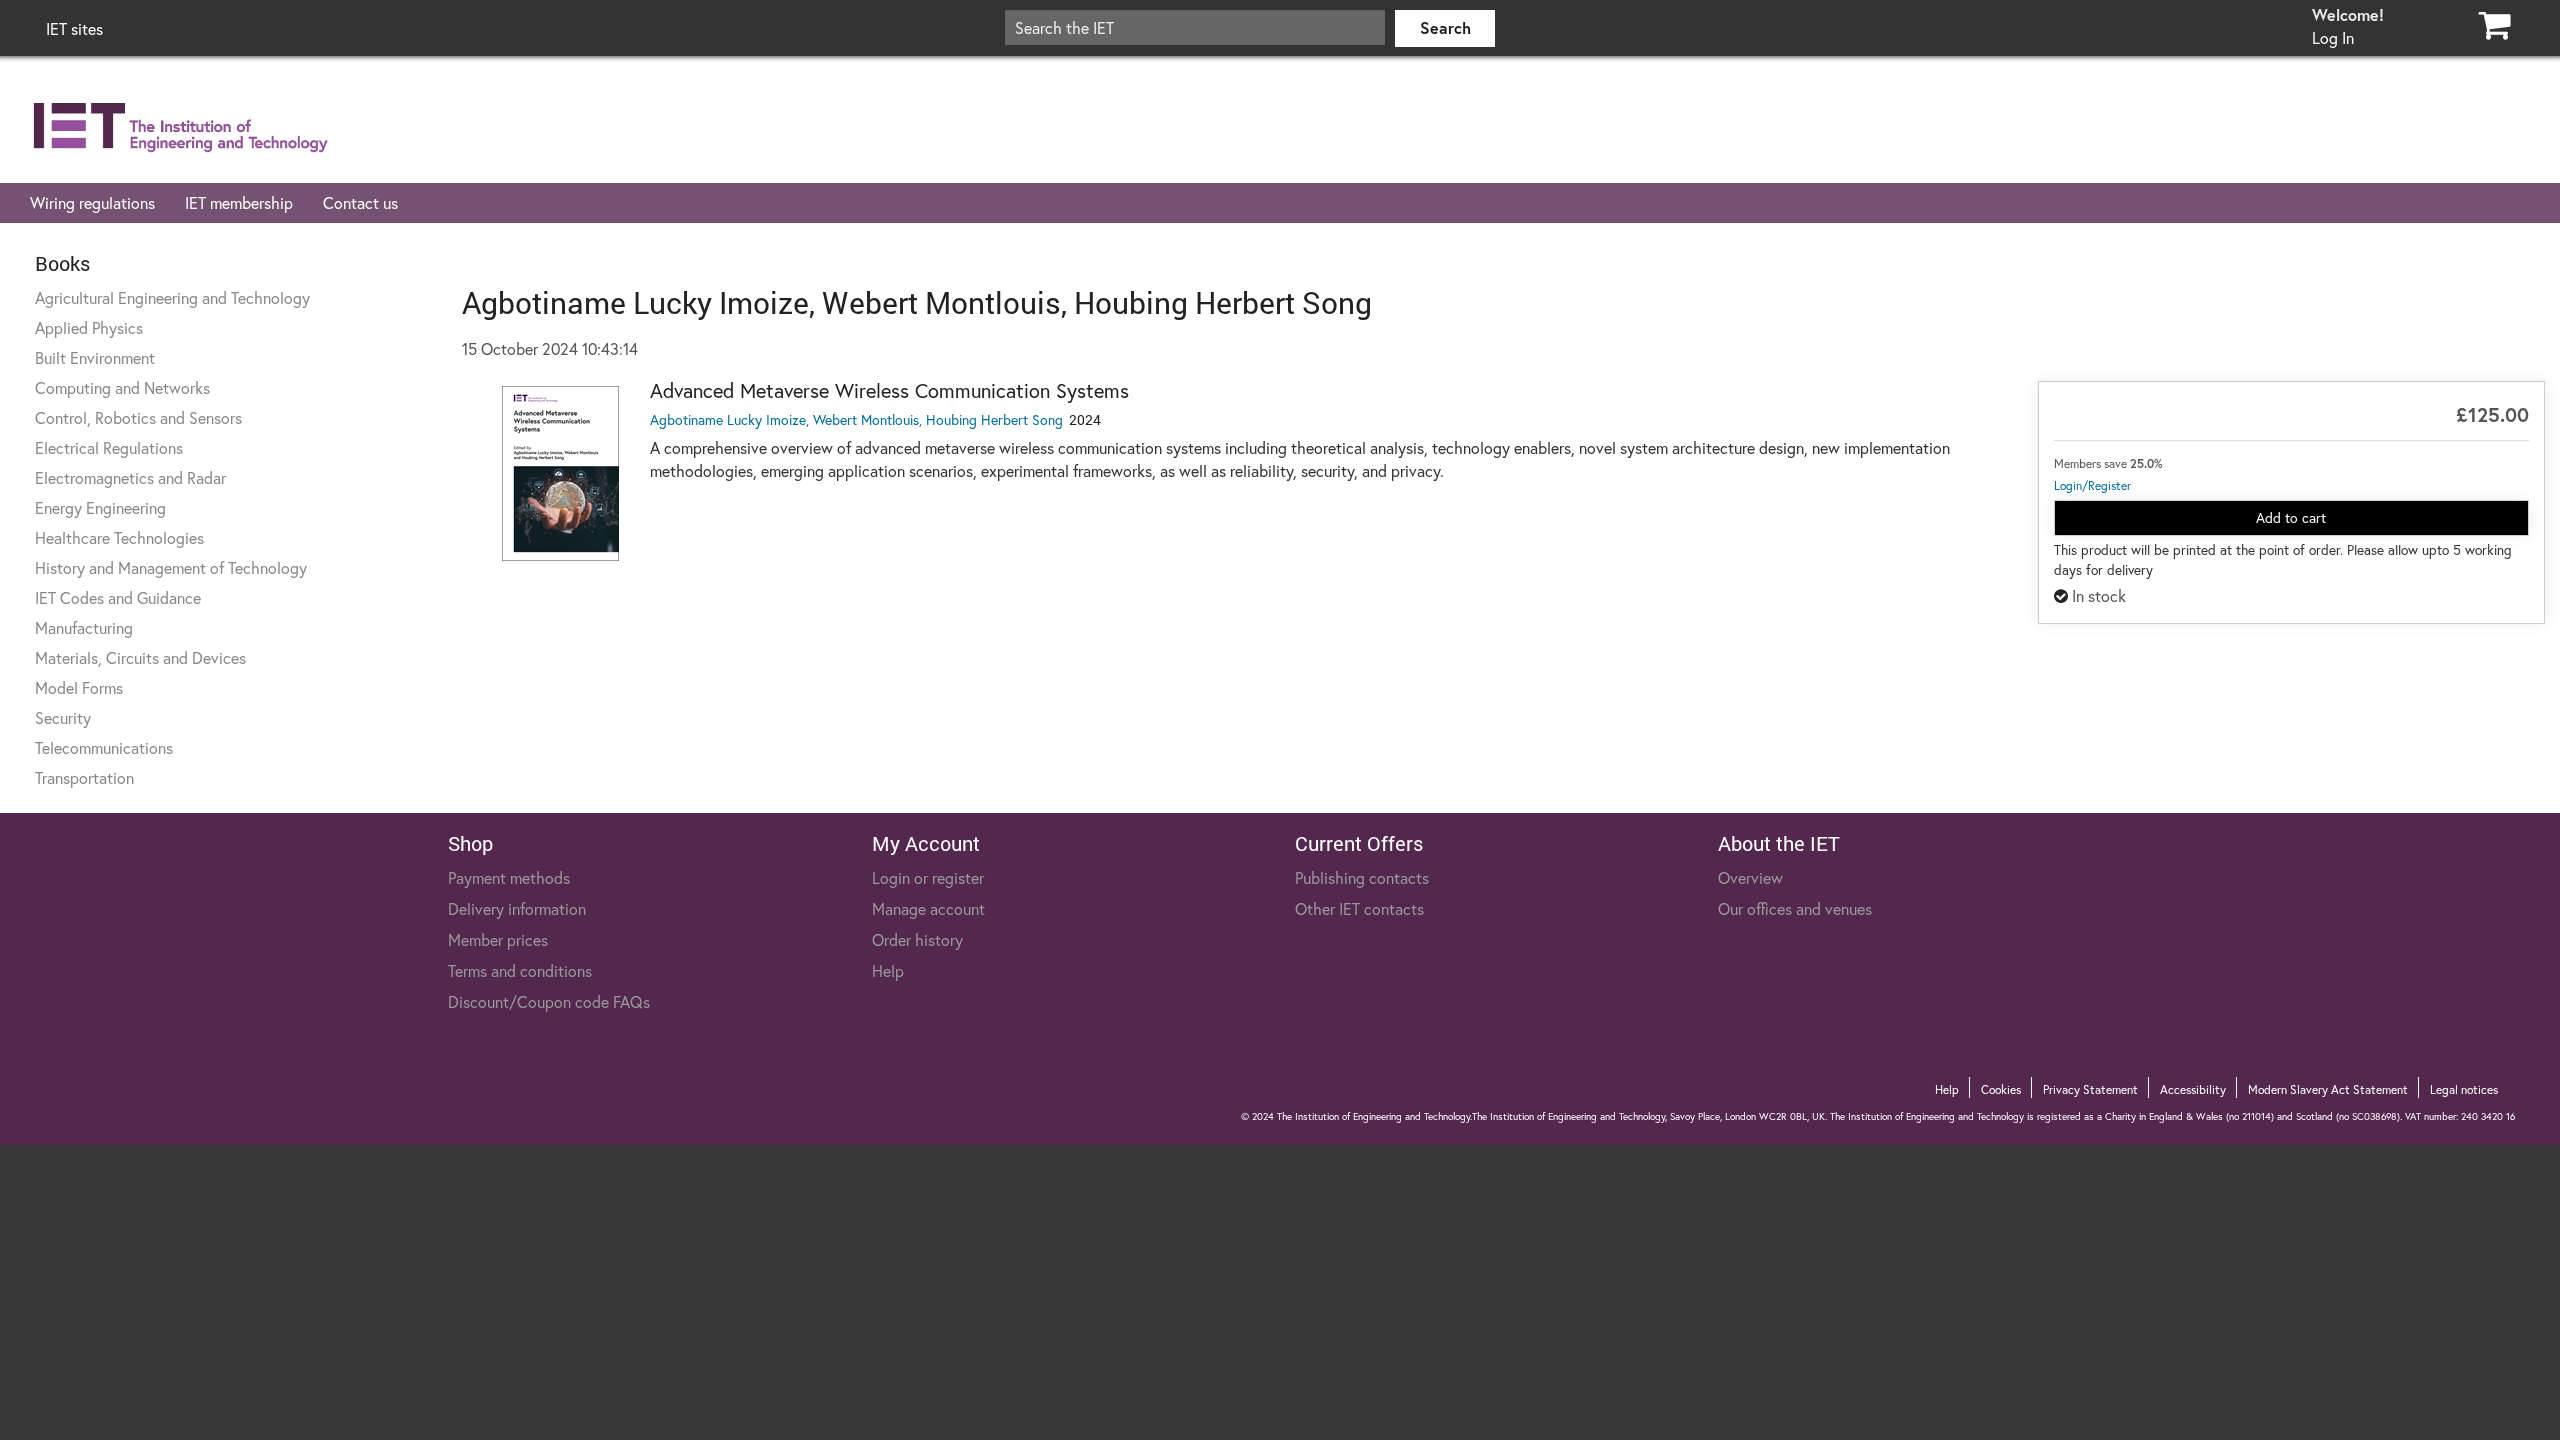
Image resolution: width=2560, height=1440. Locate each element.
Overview (1750, 877)
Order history (917, 939)
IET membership (239, 202)
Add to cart (2291, 517)
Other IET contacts (1359, 908)
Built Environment (95, 357)
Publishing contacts (1362, 877)
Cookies (2001, 1089)
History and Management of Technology (171, 567)
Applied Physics (89, 327)
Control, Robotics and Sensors (138, 417)
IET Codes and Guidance (118, 597)
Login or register (928, 877)
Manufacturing (84, 627)
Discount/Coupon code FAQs (549, 1001)
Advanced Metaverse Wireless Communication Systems (889, 390)
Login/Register (2092, 485)
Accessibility (2193, 1089)
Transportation (84, 777)
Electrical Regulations (109, 447)
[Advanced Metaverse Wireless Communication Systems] (561, 473)
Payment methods (509, 877)
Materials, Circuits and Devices (140, 657)
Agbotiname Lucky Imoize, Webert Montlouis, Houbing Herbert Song (856, 419)
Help (888, 970)
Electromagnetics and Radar (130, 477)
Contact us (360, 202)
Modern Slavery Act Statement (2328, 1089)
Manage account (928, 908)
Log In (2333, 37)
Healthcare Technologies (119, 537)
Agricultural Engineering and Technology (172, 297)
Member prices (498, 939)
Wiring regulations (92, 202)
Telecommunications (104, 747)
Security (63, 717)
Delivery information (517, 908)
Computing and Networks (122, 387)
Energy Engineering (100, 507)
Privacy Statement (2090, 1089)
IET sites (74, 28)
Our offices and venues (1795, 908)
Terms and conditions (520, 970)
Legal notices (2464, 1089)
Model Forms (79, 687)
